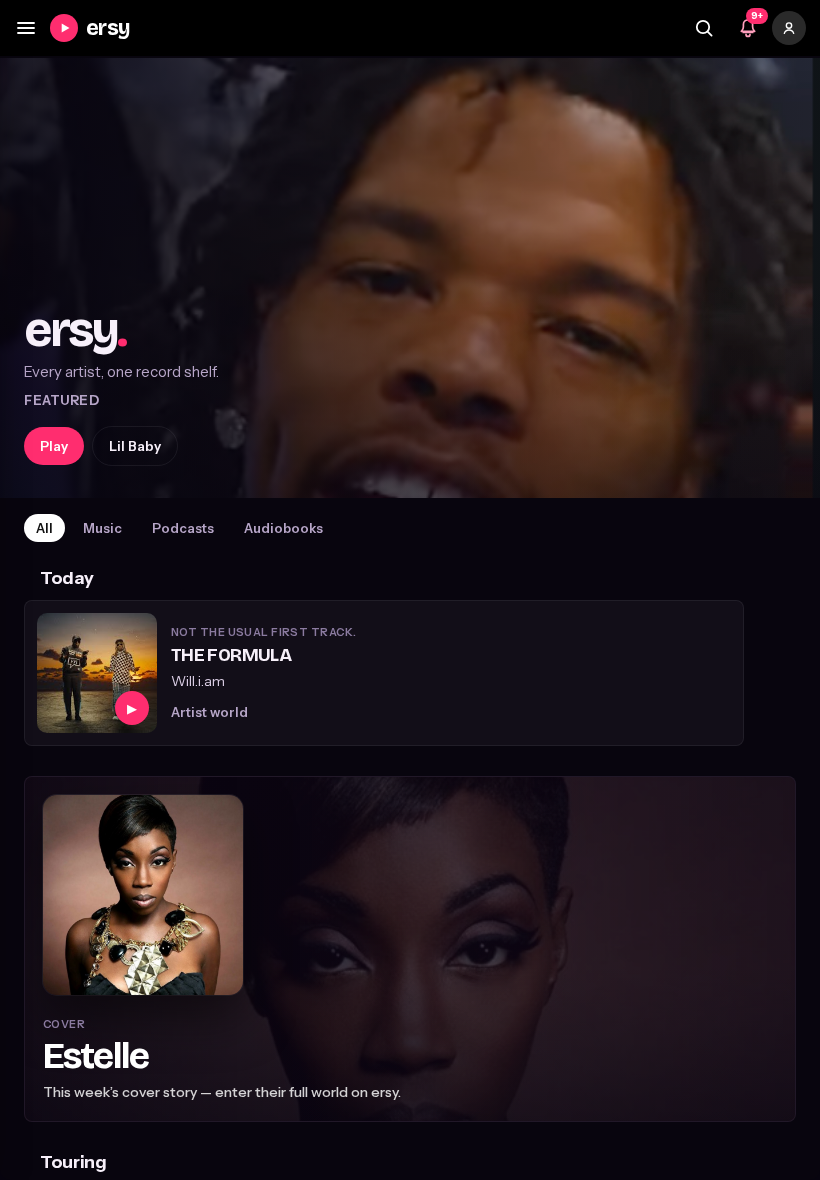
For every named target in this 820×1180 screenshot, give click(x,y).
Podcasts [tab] (183, 528)
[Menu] (26, 28)
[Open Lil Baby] (410, 278)
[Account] (789, 28)
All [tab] (44, 528)
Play (54, 446)
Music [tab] (102, 528)
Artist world (209, 712)
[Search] (704, 28)
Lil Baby (135, 446)
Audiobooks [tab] (283, 528)
